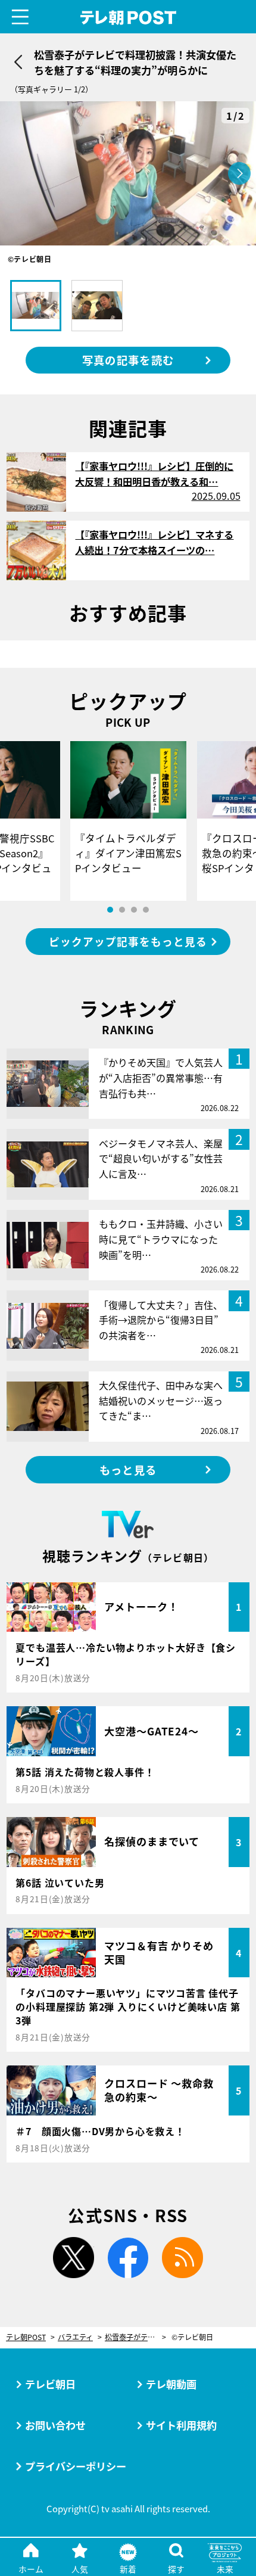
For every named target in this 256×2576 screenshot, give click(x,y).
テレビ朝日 (50, 2384)
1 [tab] (110, 910)
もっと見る (128, 1470)
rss (182, 2258)
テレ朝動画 (171, 2384)
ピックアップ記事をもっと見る (128, 942)
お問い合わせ (55, 2425)
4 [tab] (146, 910)
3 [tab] (134, 910)
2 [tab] (122, 910)
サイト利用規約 (181, 2425)
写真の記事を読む (128, 360)
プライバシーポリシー (76, 2466)
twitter (74, 2258)
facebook (128, 2258)
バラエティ (75, 2337)
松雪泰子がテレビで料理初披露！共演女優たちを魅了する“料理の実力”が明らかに (135, 2337)
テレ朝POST (128, 18)
